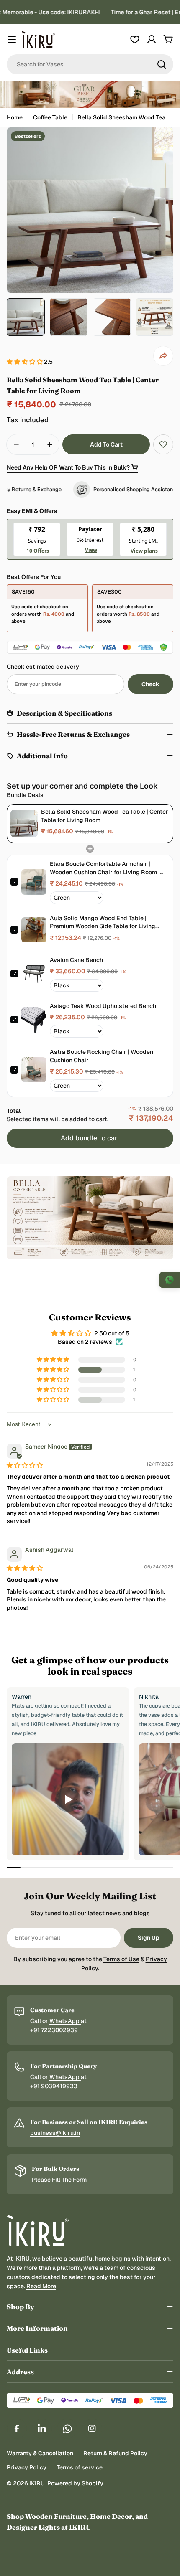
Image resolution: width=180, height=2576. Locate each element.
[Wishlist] (135, 39)
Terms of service (80, 2467)
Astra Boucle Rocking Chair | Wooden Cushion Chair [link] (102, 1056)
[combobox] (90, 64)
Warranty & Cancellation (40, 2453)
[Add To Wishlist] (163, 444)
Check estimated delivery (43, 667)
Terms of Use (121, 1959)
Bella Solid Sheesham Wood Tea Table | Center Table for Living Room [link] (105, 816)
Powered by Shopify (75, 2483)
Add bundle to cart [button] (90, 1138)
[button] (25, 362)
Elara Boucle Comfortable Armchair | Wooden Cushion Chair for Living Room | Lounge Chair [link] (105, 868)
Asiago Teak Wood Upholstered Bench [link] (103, 1006)
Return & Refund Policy (115, 2453)
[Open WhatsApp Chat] (170, 1280)
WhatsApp (65, 2021)
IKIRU (37, 2483)
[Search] (162, 64)
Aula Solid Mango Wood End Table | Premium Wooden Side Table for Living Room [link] (103, 923)
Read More (41, 2286)
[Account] (152, 39)
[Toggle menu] (12, 39)
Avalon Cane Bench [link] (76, 960)
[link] (24, 824)
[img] (25, 1465)
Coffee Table (50, 117)
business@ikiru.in (55, 2133)
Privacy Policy (27, 2467)
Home (15, 117)
